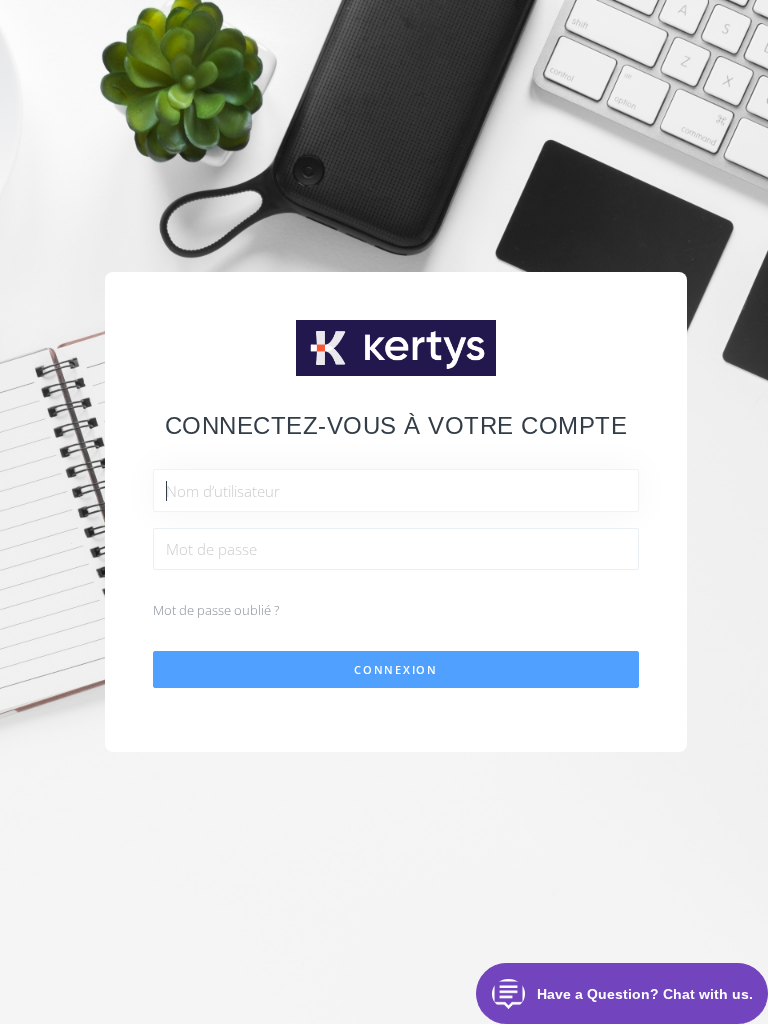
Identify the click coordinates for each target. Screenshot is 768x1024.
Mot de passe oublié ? (216, 610)
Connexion (395, 669)
